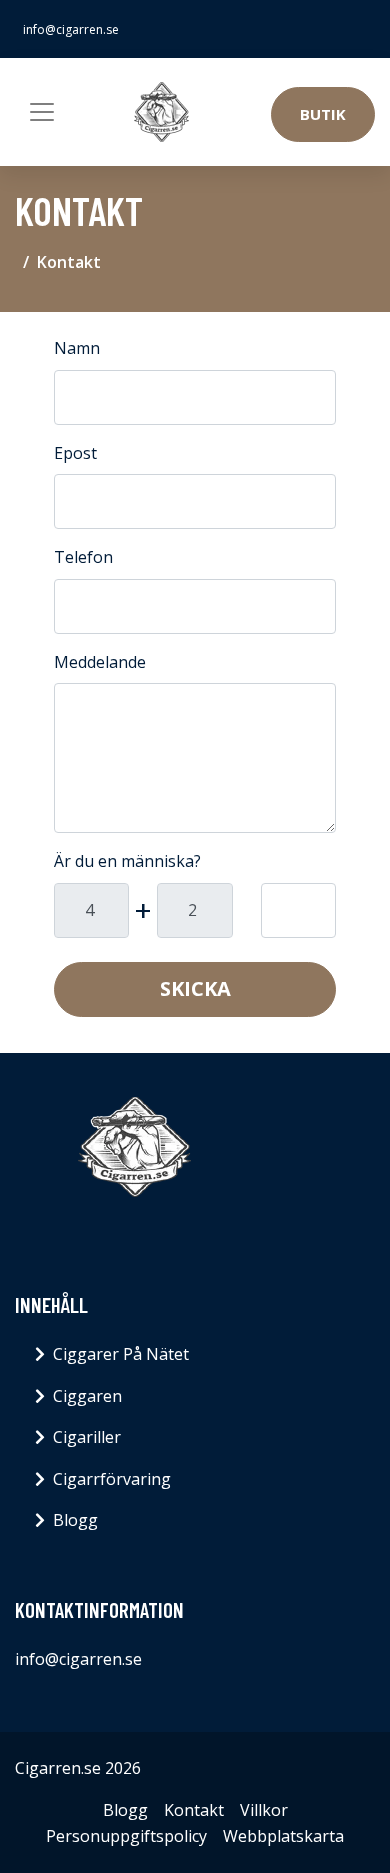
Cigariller (87, 1437)
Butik (323, 114)
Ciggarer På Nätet (121, 1354)
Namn (77, 348)
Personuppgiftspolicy (126, 1836)
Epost (75, 453)
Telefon (83, 557)
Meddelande (100, 662)
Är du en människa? (127, 861)
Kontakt (194, 1810)
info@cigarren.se (71, 29)
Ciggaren (87, 1396)
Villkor (264, 1810)
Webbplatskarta (283, 1836)
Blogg (75, 1520)
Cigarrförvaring (112, 1479)
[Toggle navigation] (42, 112)
